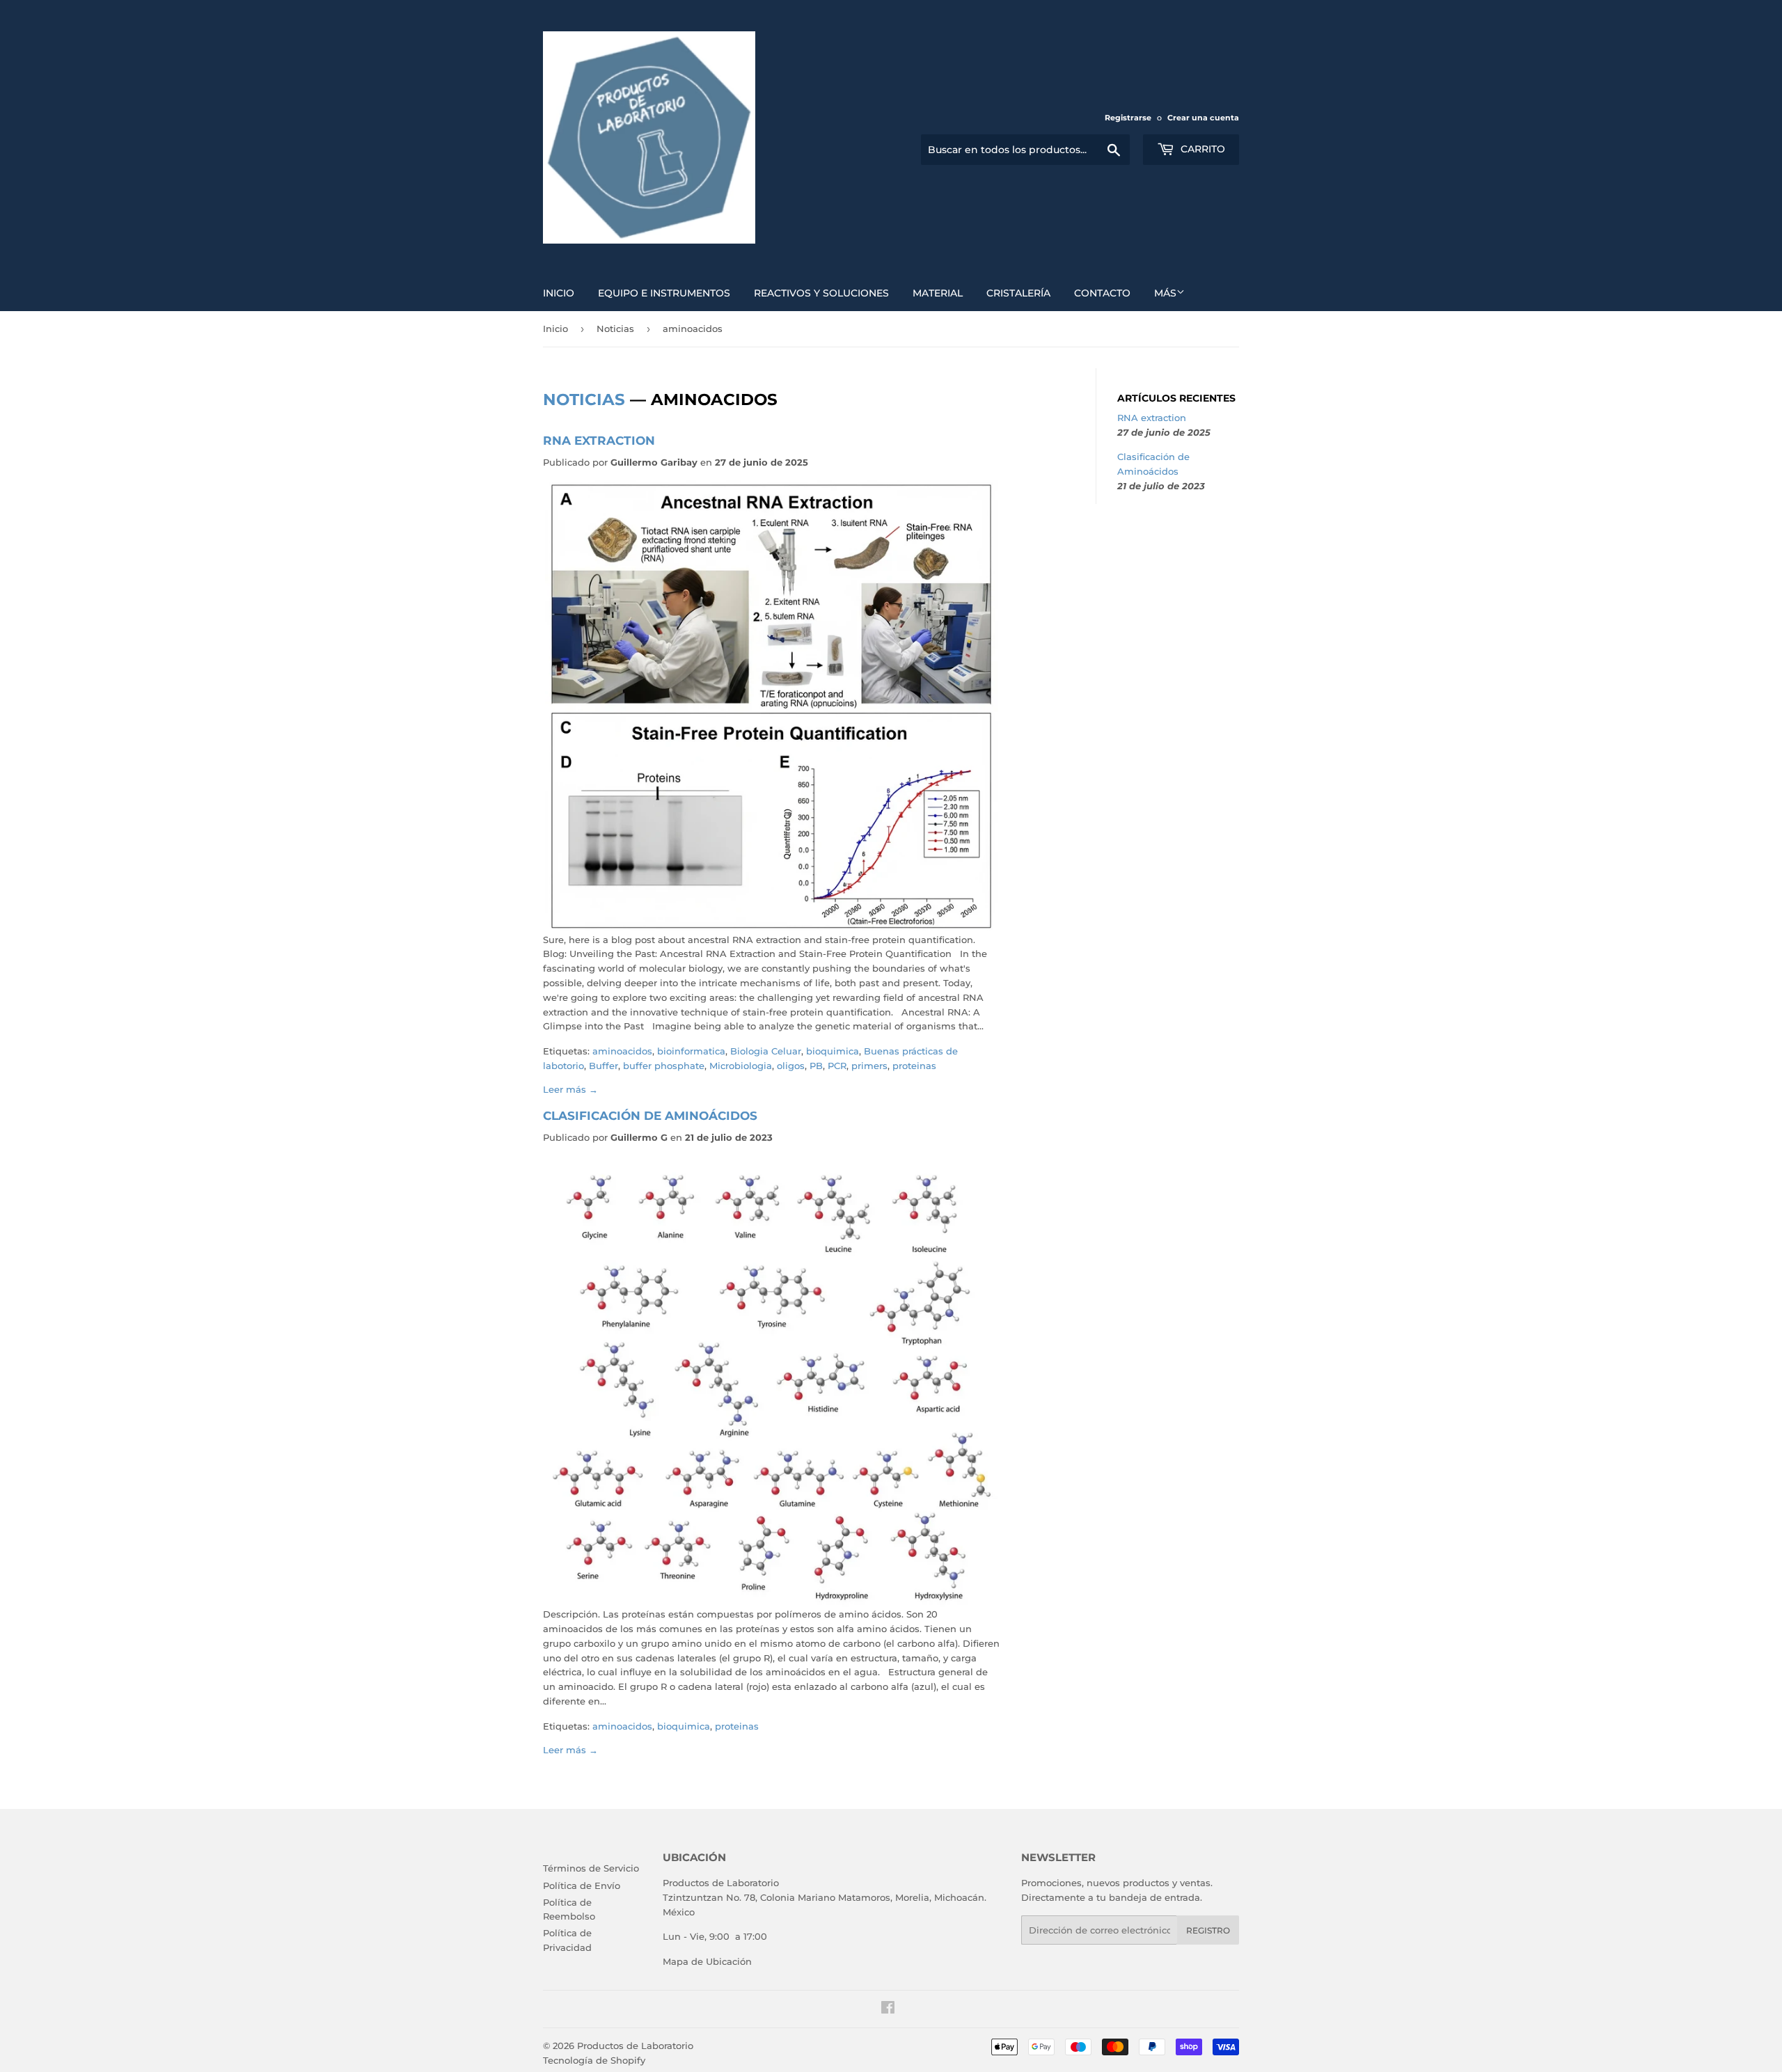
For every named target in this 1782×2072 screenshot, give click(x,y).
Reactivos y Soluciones (821, 293)
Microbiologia (741, 1066)
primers (869, 1066)
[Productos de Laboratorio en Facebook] (888, 2009)
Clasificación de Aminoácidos (650, 1115)
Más (1165, 293)
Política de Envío (582, 1885)
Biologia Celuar (766, 1051)
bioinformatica (691, 1051)
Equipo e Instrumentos (664, 293)
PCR (837, 1066)
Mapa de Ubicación (707, 1961)
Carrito (1201, 149)
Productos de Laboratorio (635, 2046)
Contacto (1102, 293)
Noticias (615, 329)
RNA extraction (599, 440)
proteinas (914, 1066)
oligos (791, 1066)
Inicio (559, 293)
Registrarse (1128, 118)
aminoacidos (622, 1051)
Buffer (604, 1066)
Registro (1208, 1930)
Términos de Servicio (591, 1868)
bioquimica (833, 1051)
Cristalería (1018, 293)
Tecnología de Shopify (594, 2060)
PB (816, 1066)
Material (938, 293)
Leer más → (570, 1089)
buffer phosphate (664, 1066)
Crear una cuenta (1203, 118)
